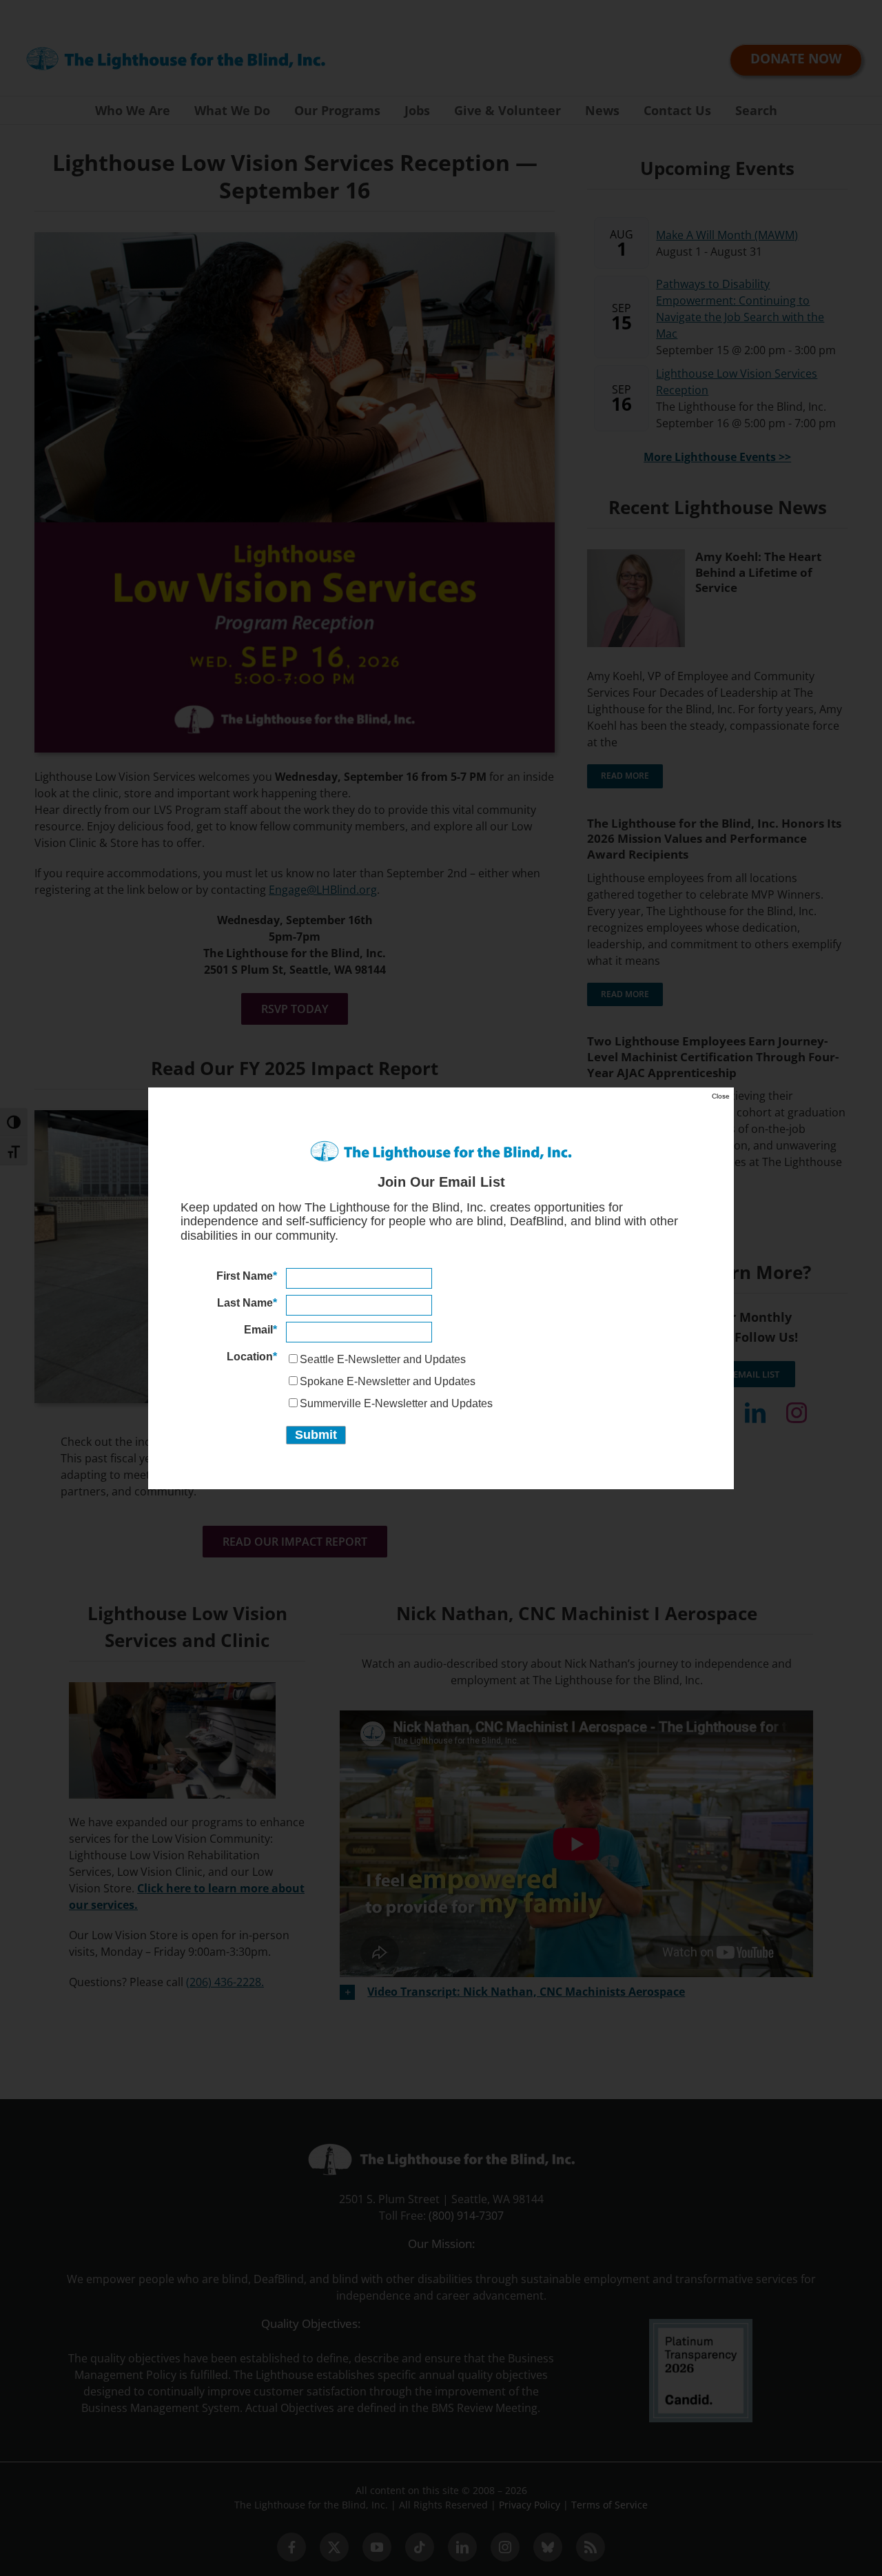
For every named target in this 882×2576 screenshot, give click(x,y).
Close (721, 1096)
